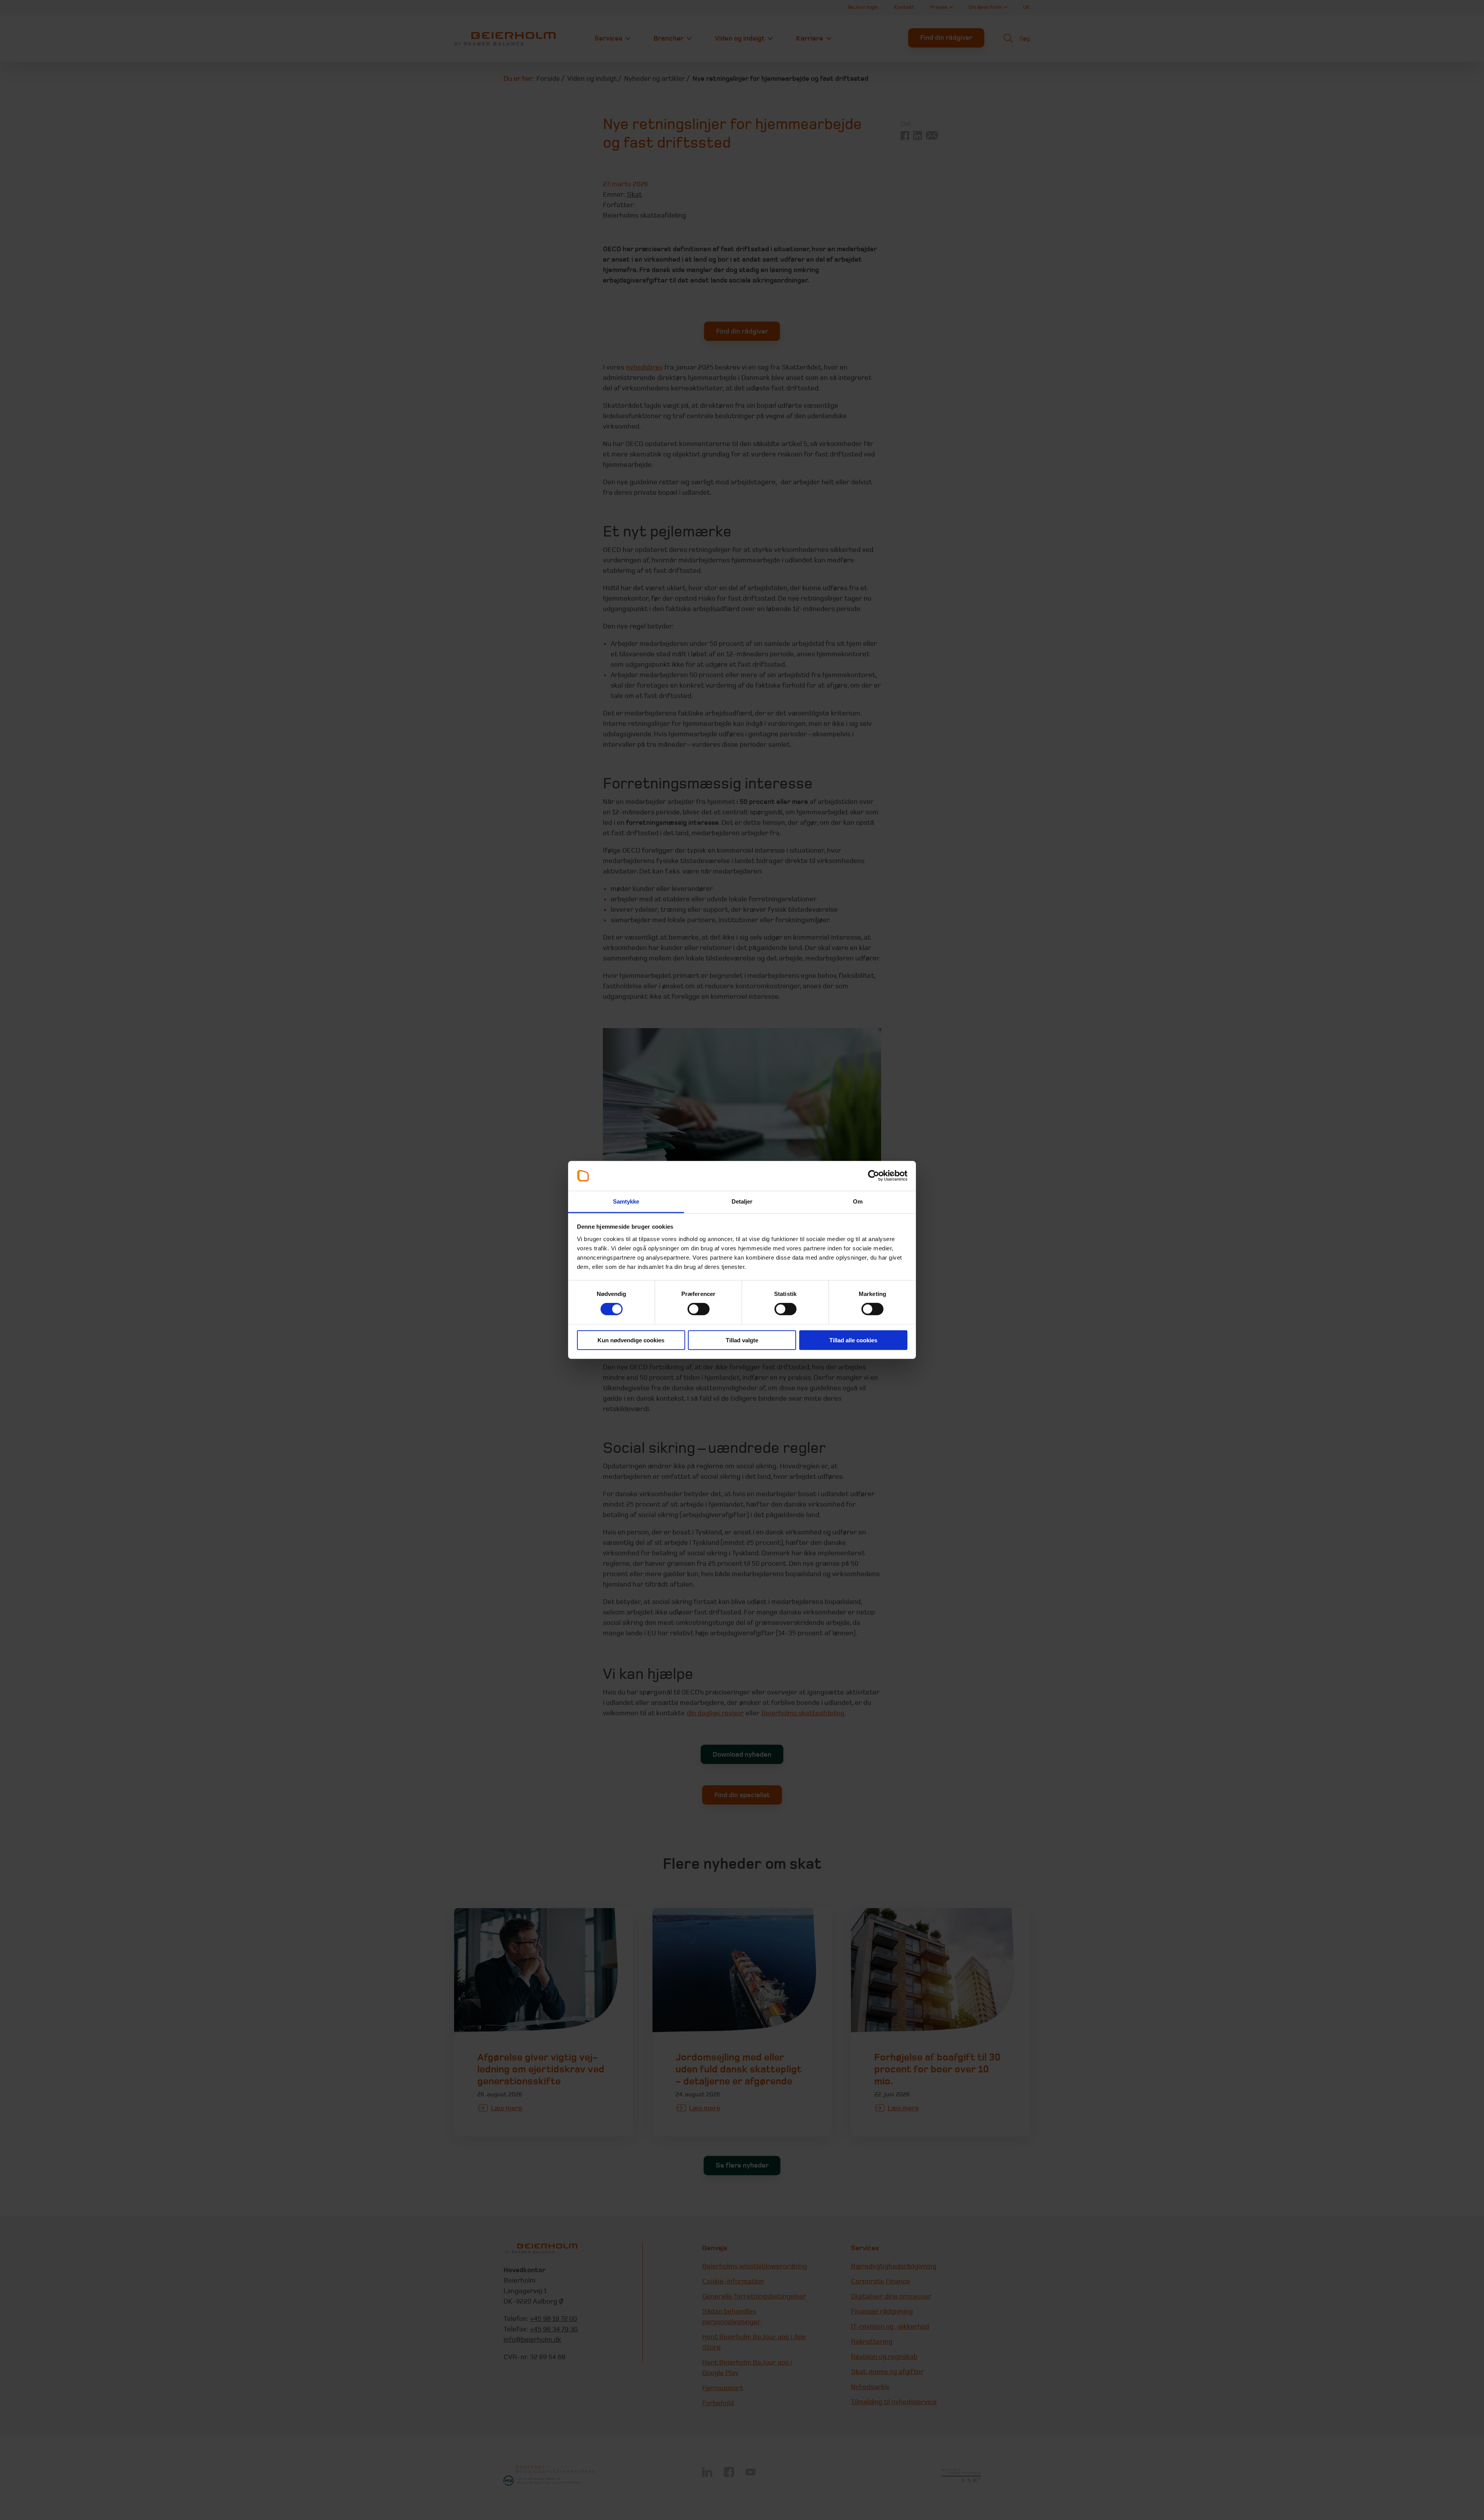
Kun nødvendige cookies (631, 1340)
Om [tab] (858, 1201)
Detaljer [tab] (742, 1201)
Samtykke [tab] (626, 1201)
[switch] (699, 1309)
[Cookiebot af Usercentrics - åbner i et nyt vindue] (874, 1176)
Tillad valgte (742, 1340)
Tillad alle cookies (853, 1340)
